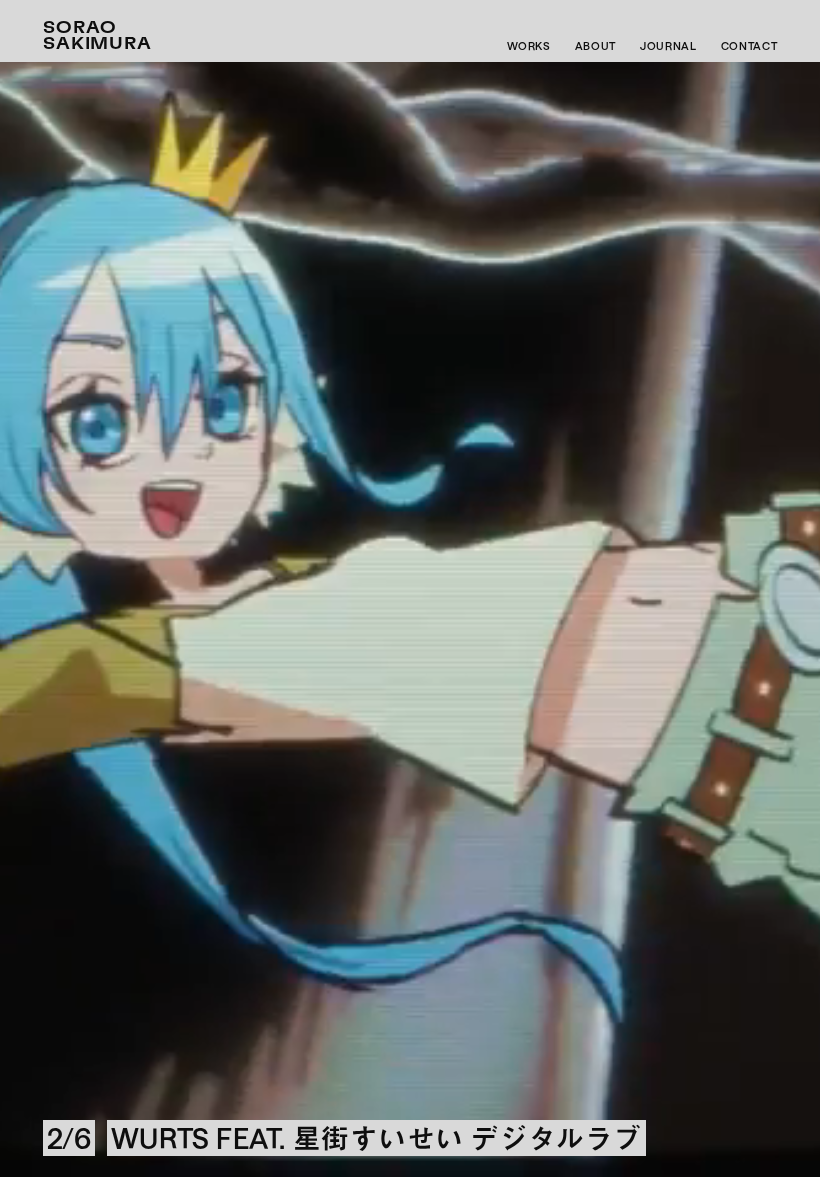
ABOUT (595, 45)
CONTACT (749, 45)
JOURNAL (668, 45)
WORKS (529, 45)
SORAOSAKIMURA (98, 36)
